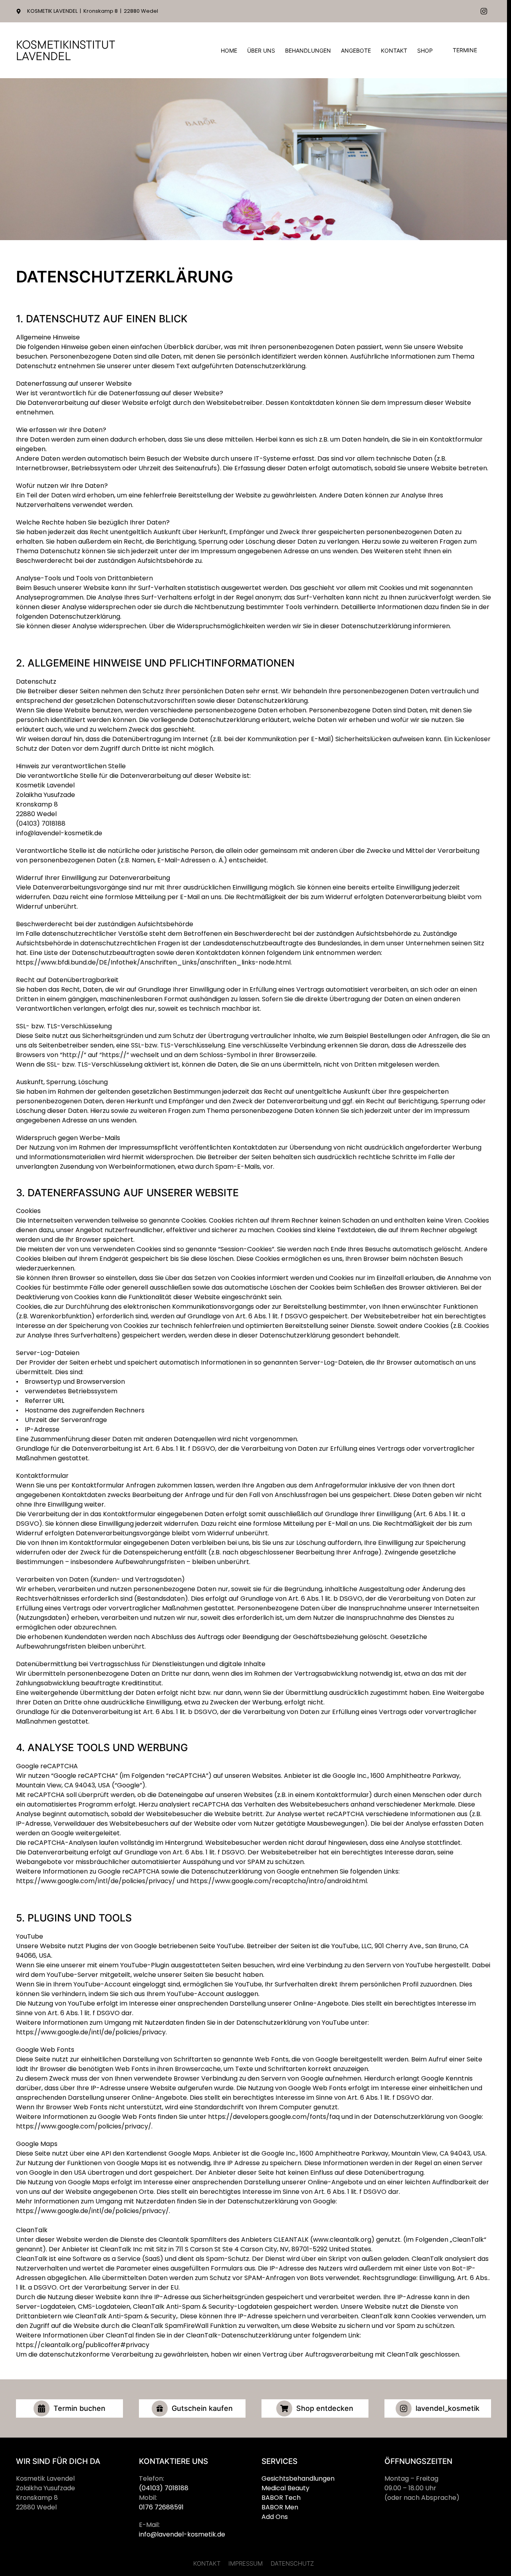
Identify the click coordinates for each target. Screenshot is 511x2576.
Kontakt (394, 50)
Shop (425, 50)
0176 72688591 (161, 2507)
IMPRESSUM (246, 2563)
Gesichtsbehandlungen (298, 2478)
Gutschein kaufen (202, 2408)
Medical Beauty (285, 2488)
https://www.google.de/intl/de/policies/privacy (91, 2032)
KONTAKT (207, 2563)
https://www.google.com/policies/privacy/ (84, 2126)
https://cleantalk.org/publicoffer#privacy (83, 2345)
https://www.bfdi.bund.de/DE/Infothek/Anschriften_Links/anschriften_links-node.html (153, 962)
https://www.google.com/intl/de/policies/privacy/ (96, 1881)
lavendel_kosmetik (448, 2408)
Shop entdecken (325, 2408)
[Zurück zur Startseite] (66, 50)
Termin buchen (79, 2408)
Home (229, 50)
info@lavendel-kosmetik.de (59, 833)
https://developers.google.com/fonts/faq (274, 2117)
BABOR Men (280, 2507)
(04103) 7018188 (41, 823)
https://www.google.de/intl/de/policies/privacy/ (92, 2211)
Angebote (356, 50)
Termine (465, 50)
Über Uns (261, 50)
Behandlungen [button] (308, 50)
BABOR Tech (281, 2498)
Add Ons (275, 2517)
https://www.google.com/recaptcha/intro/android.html (278, 1881)
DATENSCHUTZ (292, 2563)
